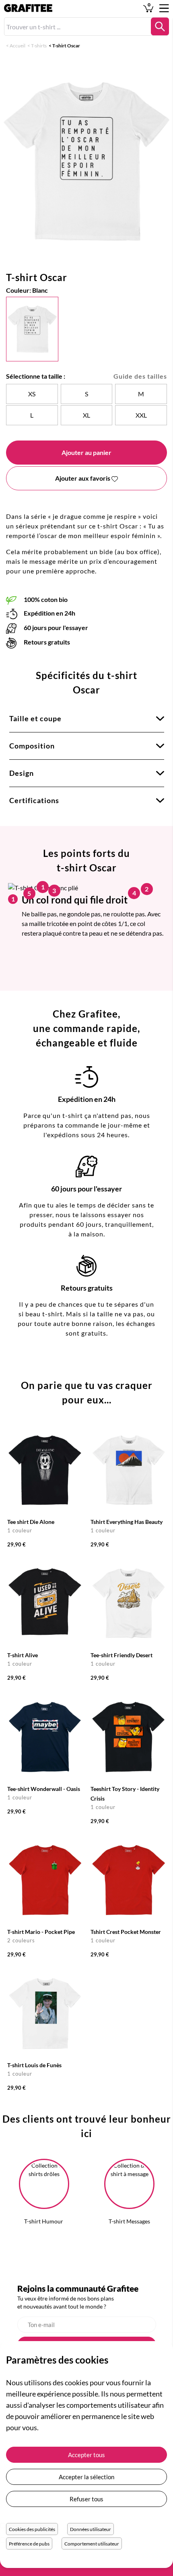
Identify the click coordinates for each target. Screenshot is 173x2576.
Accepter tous (86, 2455)
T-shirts (39, 46)
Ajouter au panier (86, 452)
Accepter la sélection (86, 2477)
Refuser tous (86, 2499)
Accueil (18, 46)
